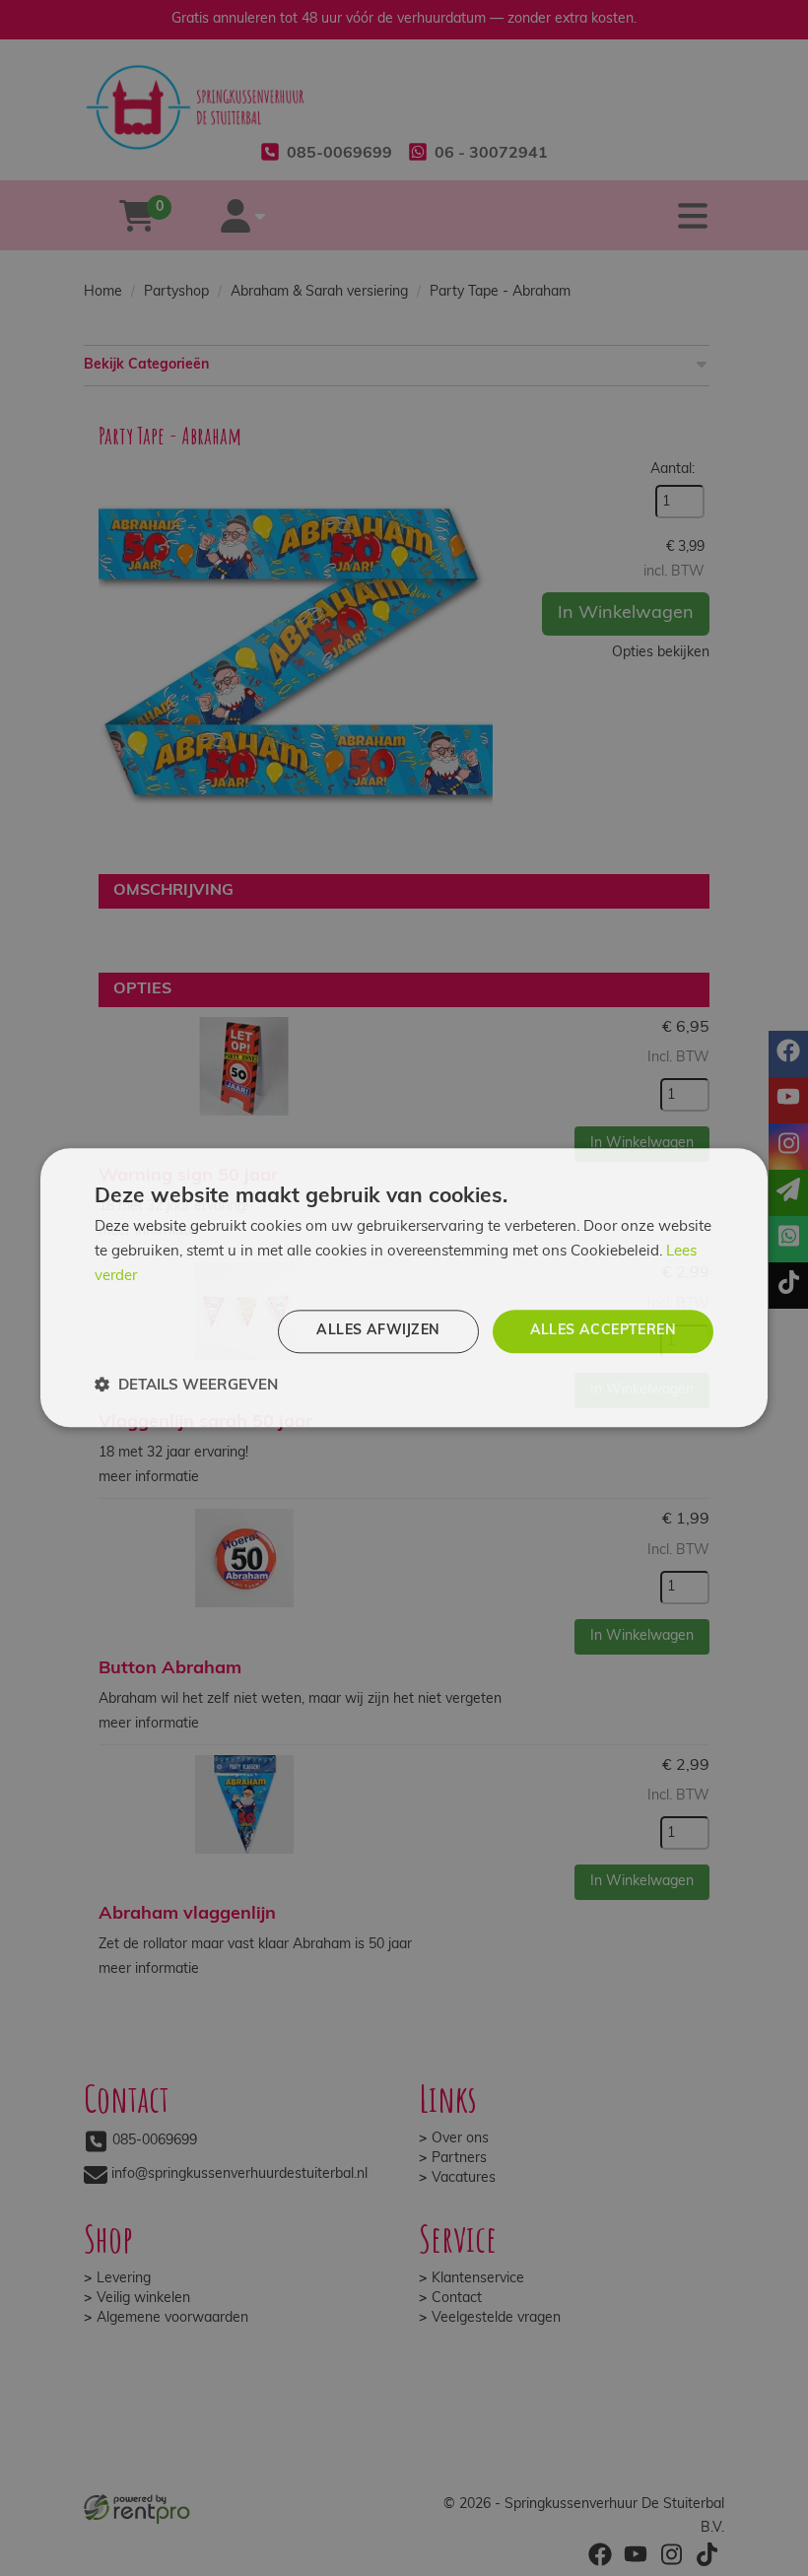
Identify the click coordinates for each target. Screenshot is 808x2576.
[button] (186, 1386)
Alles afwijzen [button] (378, 1331)
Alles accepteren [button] (603, 1331)
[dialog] (404, 1288)
